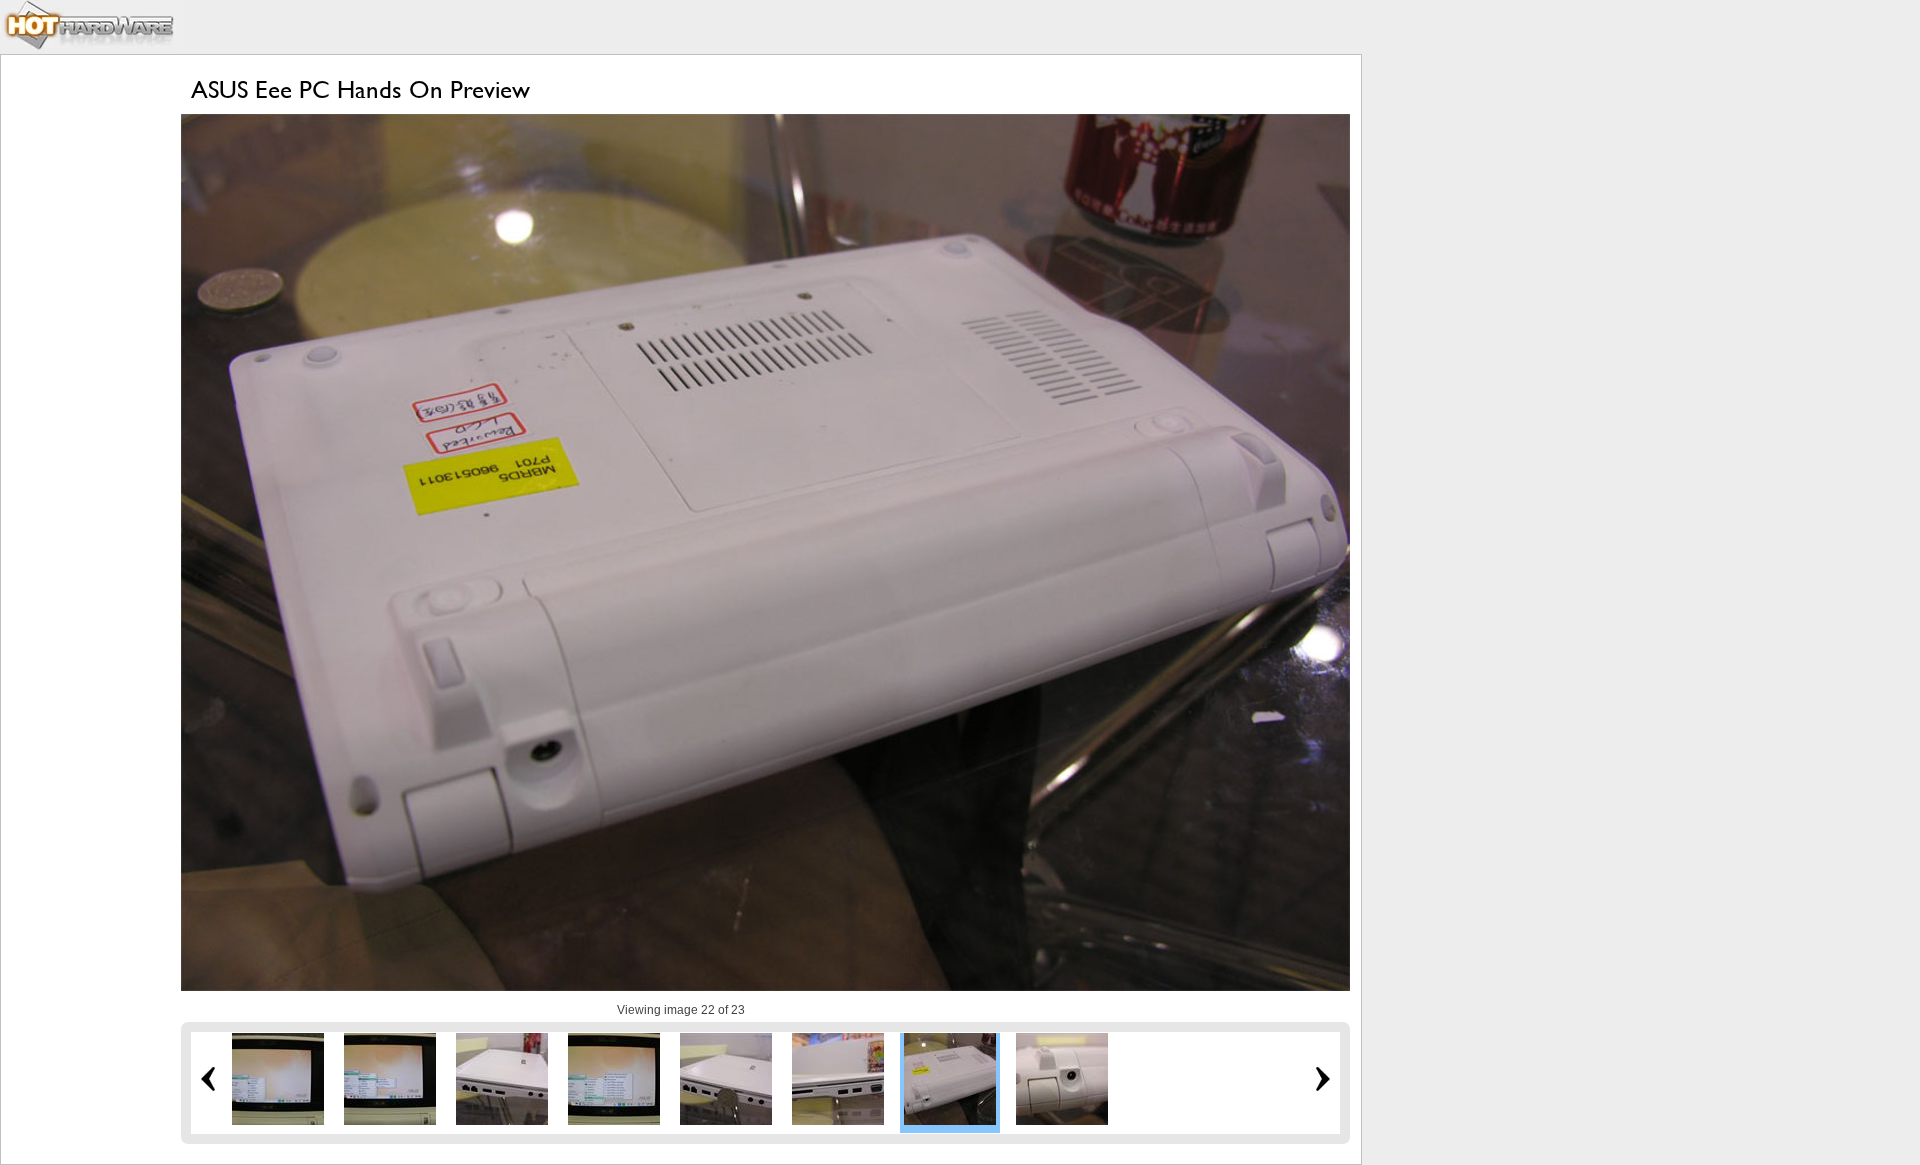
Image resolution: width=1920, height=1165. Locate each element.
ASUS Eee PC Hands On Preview (360, 89)
